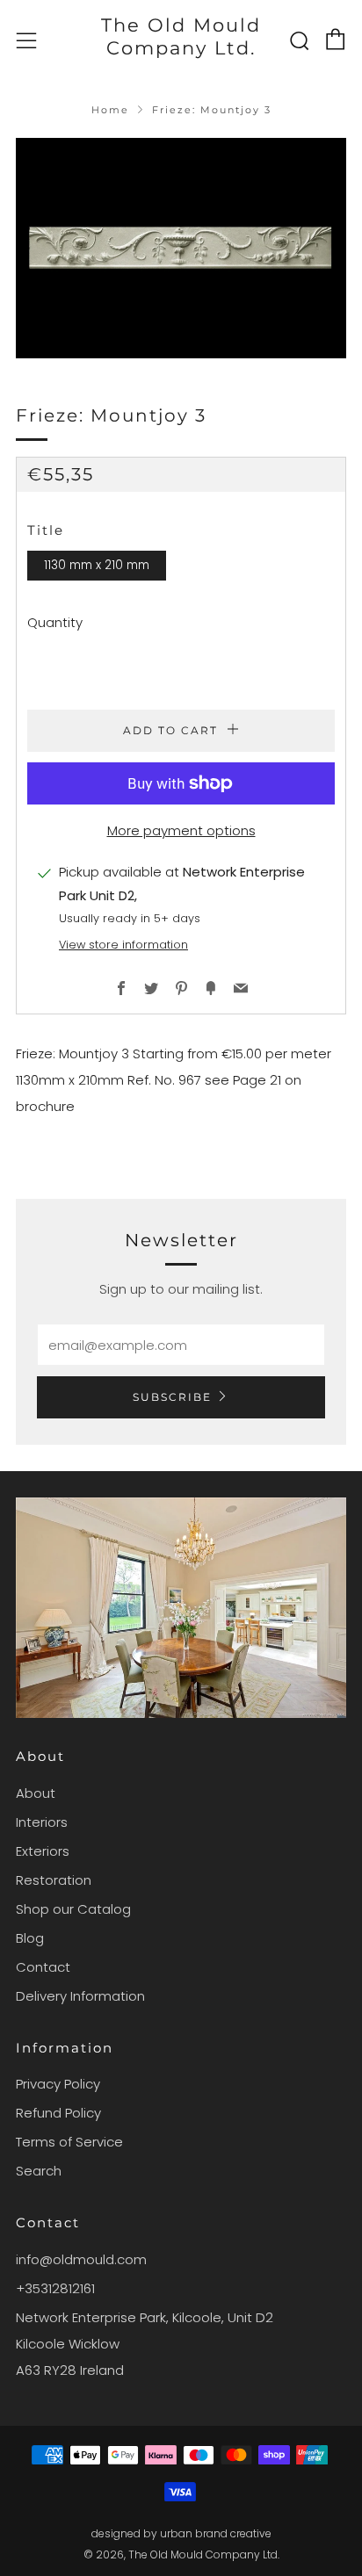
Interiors (42, 1822)
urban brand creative (216, 2533)
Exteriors (43, 1851)
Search (39, 2171)
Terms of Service (69, 2142)
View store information (123, 945)
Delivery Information (80, 1996)
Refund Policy (58, 2113)
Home (110, 110)
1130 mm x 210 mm (97, 565)
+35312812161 (55, 2288)
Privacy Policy (58, 2084)
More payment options (181, 830)
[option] (181, 248)
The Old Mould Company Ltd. (181, 36)
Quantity (55, 622)
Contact (43, 1967)
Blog (30, 1938)
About (36, 1793)
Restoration (54, 1880)
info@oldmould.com (81, 2259)
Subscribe (172, 1397)
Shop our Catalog (73, 1909)
